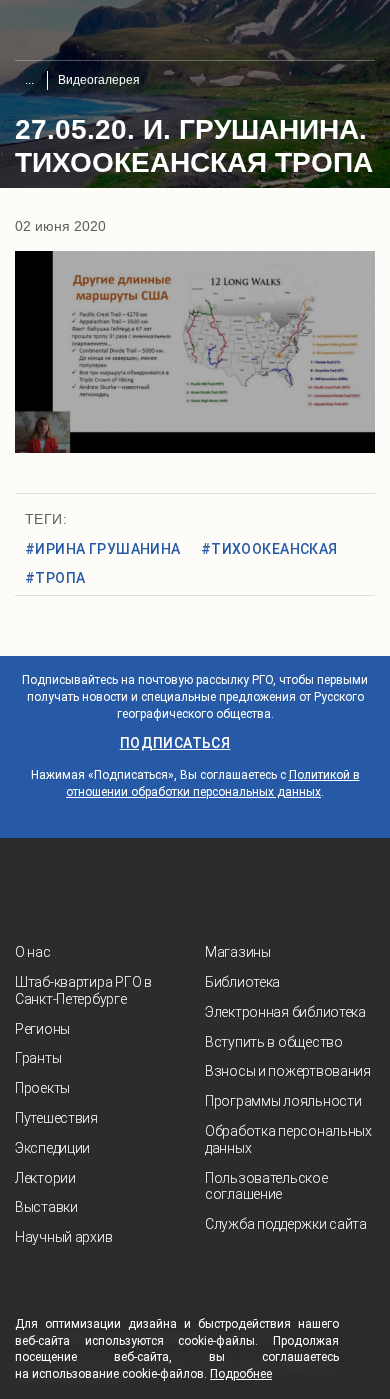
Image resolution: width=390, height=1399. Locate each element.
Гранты (38, 1058)
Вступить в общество (274, 1042)
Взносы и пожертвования (288, 1071)
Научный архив (63, 1237)
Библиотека (242, 982)
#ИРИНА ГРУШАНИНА (103, 549)
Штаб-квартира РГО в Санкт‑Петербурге (83, 990)
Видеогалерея (99, 80)
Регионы (42, 1029)
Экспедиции (52, 1148)
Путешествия (56, 1118)
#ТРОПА (55, 578)
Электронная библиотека (285, 1012)
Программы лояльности (283, 1101)
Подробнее (241, 1374)
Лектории (45, 1178)
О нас (33, 952)
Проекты (42, 1088)
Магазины (238, 952)
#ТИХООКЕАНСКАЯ (269, 549)
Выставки (46, 1207)
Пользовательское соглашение (266, 1186)
